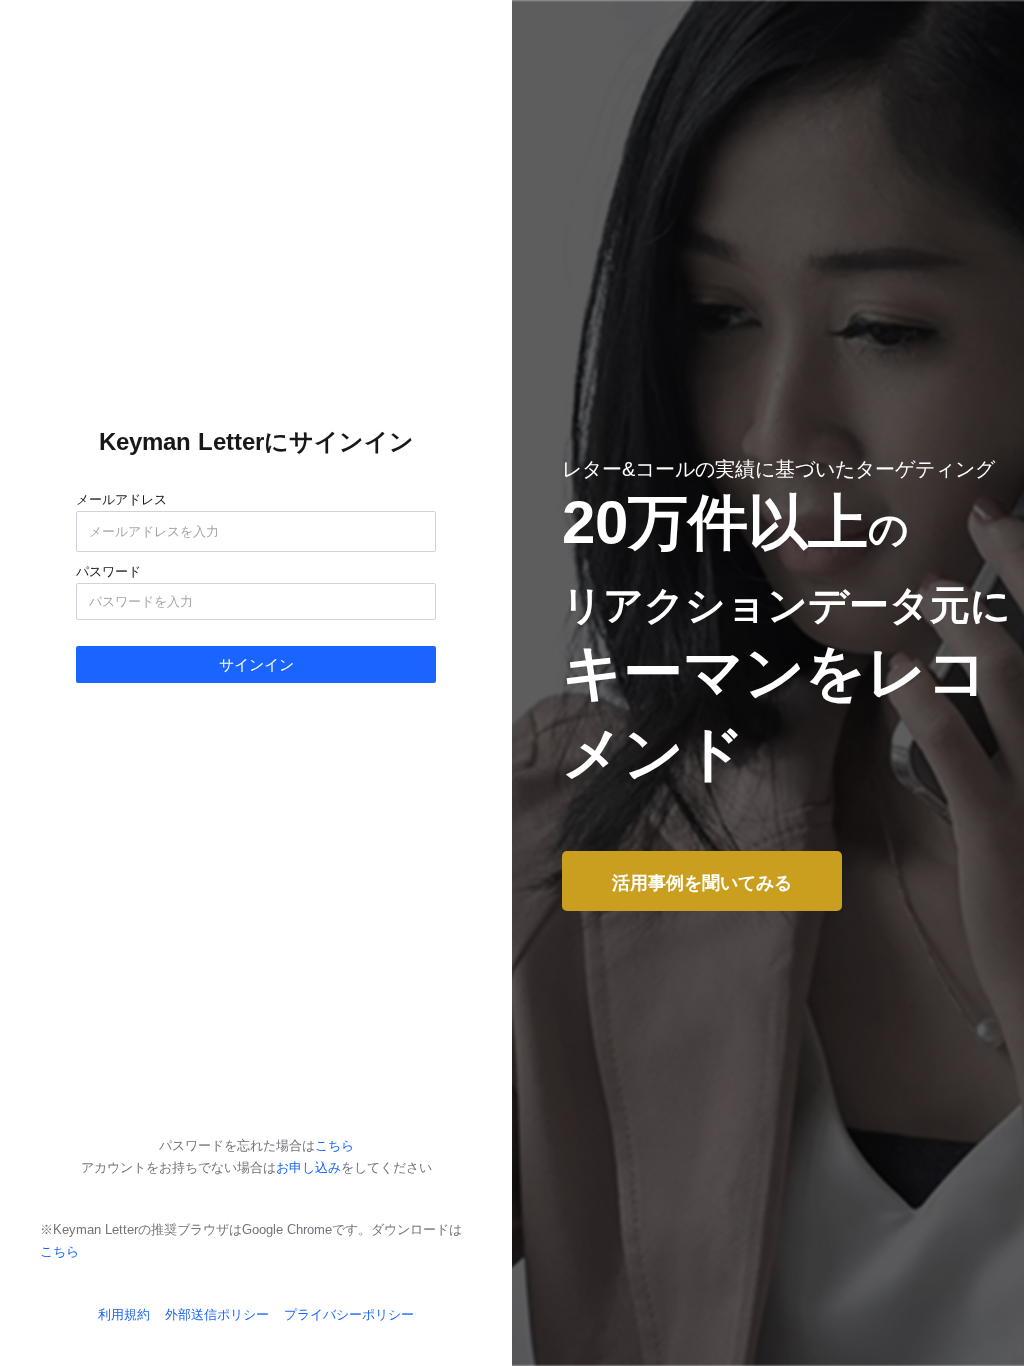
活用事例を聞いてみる (702, 883)
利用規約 (124, 1314)
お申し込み (308, 1167)
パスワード (108, 570)
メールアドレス (121, 498)
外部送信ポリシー (217, 1314)
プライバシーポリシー (349, 1314)
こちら (334, 1145)
